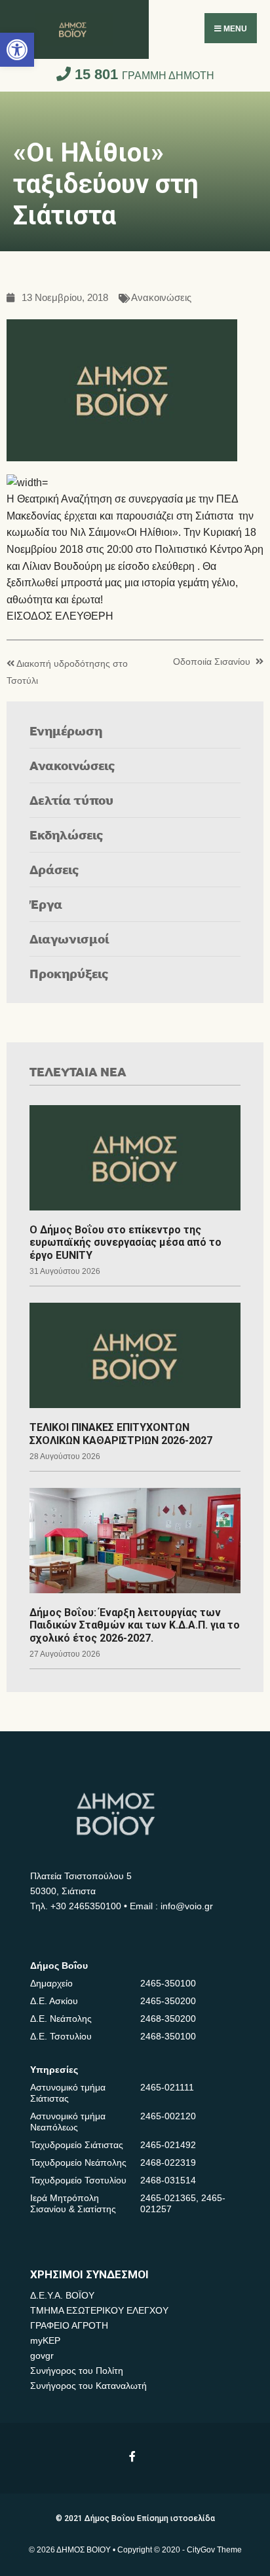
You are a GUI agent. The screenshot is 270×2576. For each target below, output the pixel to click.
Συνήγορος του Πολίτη (77, 2371)
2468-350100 (168, 2036)
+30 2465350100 (86, 1906)
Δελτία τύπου (71, 800)
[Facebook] (133, 2456)
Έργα (46, 904)
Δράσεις (54, 869)
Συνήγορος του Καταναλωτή (88, 2386)
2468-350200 (168, 2019)
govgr (42, 2355)
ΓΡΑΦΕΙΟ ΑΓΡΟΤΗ (69, 2325)
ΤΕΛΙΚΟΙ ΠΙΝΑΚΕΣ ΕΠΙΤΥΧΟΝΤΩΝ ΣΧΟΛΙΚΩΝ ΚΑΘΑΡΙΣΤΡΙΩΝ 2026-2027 (121, 1434)
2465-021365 (168, 2198)
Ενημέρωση (66, 731)
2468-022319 (168, 2162)
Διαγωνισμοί (69, 939)
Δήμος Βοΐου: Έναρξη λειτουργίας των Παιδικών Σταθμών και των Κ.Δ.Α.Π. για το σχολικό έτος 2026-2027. (135, 1625)
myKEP (45, 2340)
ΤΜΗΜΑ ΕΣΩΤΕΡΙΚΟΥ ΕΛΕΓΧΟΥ (99, 2310)
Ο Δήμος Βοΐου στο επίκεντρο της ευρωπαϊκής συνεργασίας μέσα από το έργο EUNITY (125, 1242)
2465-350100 (168, 1983)
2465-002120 (168, 2116)
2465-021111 (167, 2087)
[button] (17, 50)
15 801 (143, 74)
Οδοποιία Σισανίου (212, 662)
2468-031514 (168, 2180)
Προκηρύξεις (69, 973)
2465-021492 (168, 2145)
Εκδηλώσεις (67, 835)
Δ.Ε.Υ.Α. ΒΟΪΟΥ (62, 2295)
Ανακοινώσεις (161, 298)
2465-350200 (168, 2001)
